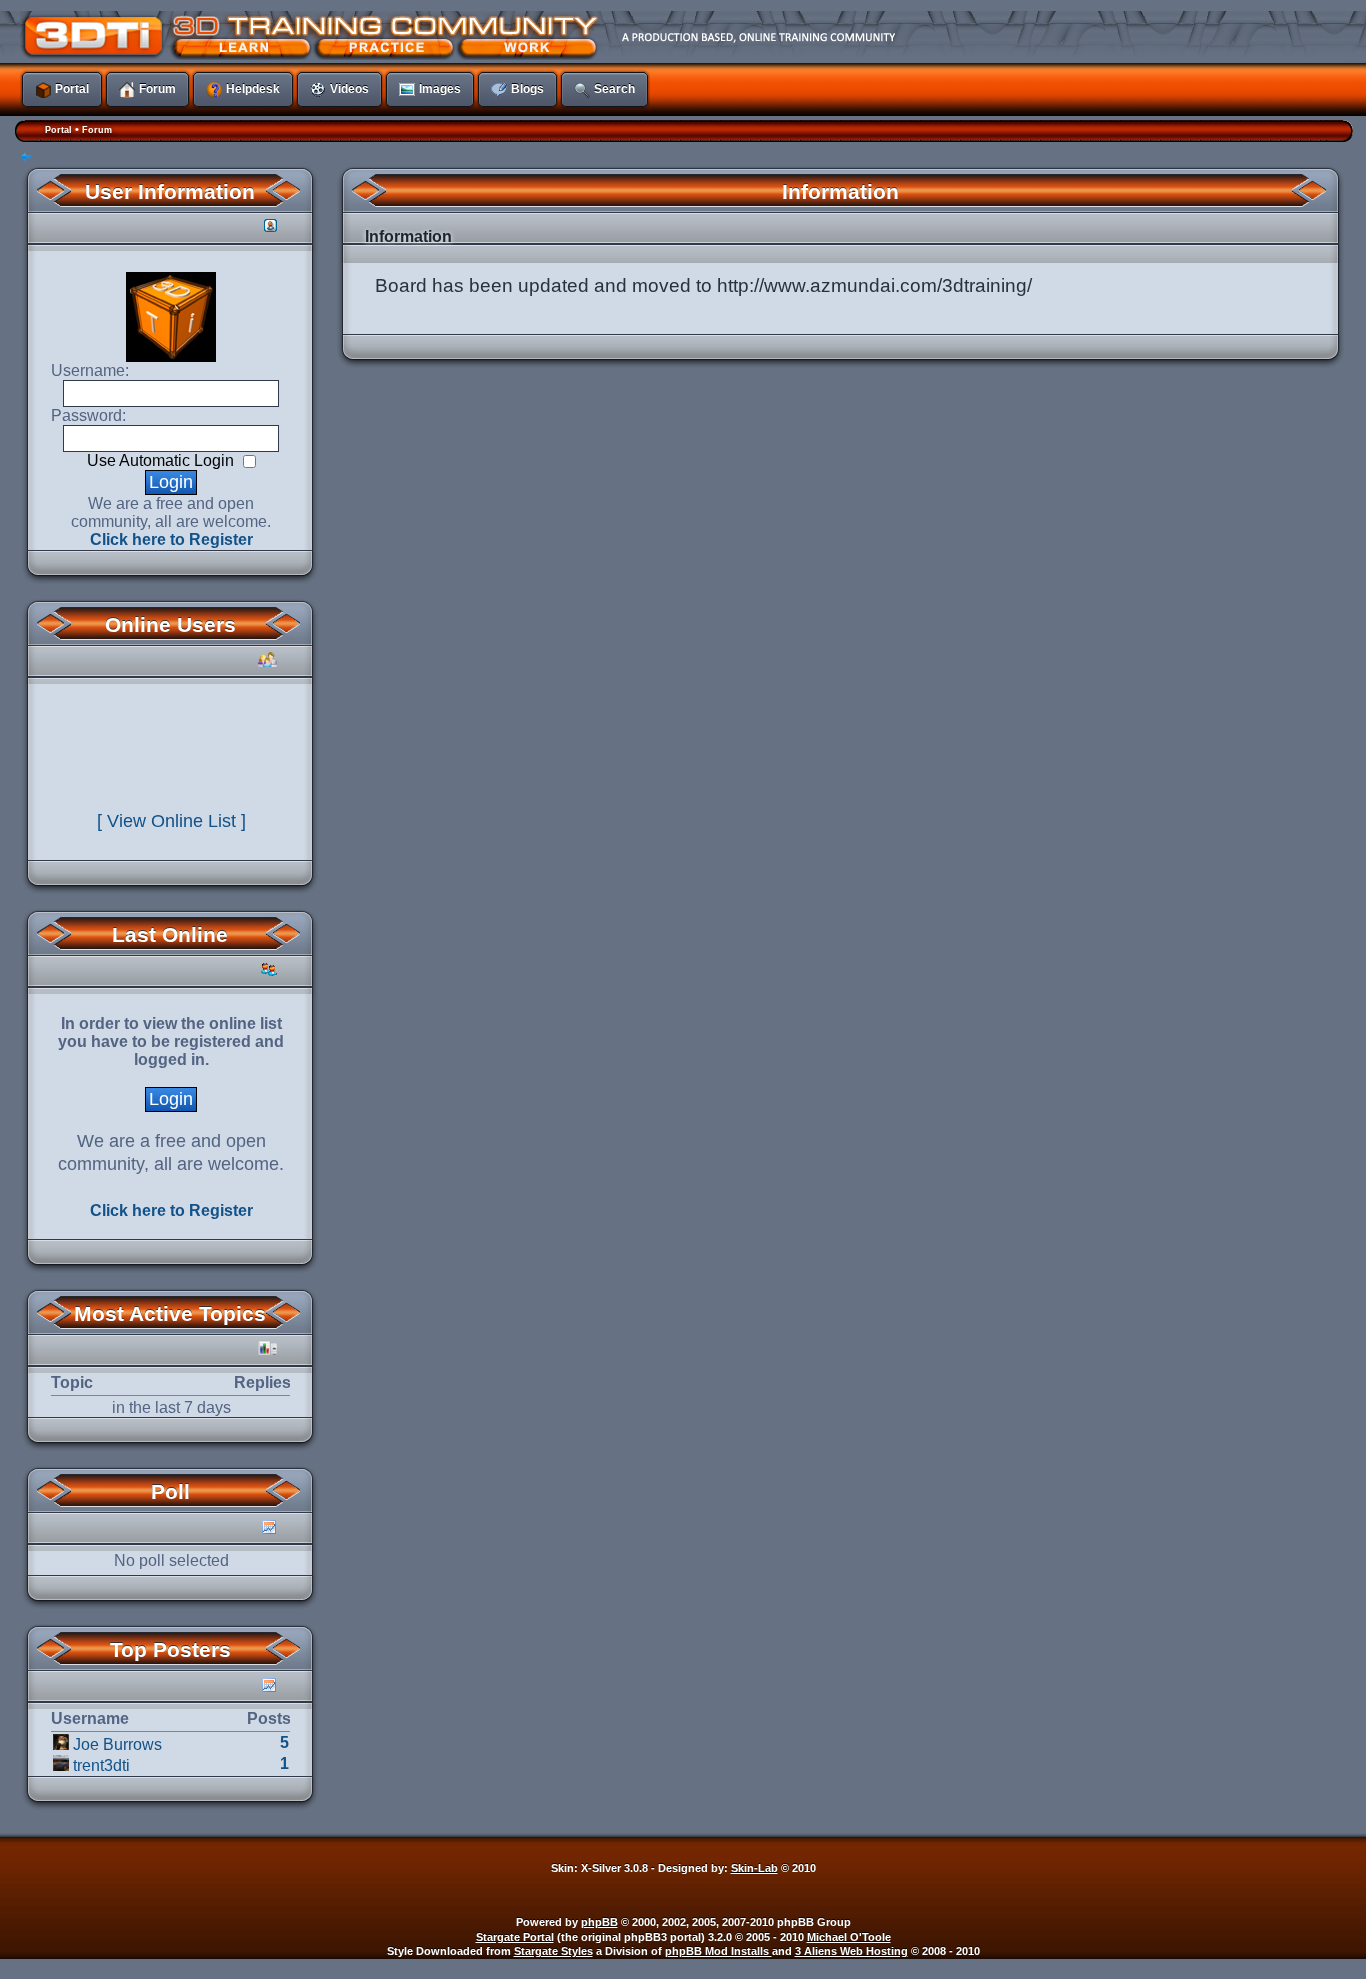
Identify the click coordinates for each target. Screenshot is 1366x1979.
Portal (58, 130)
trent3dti (101, 1765)
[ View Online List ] (171, 821)
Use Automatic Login (162, 460)
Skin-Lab (754, 1868)
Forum (97, 130)
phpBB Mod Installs (718, 1951)
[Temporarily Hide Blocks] (26, 158)
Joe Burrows (117, 1744)
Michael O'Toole (849, 1937)
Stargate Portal (515, 1937)
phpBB (599, 1922)
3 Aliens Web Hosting (851, 1951)
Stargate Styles (553, 1951)
